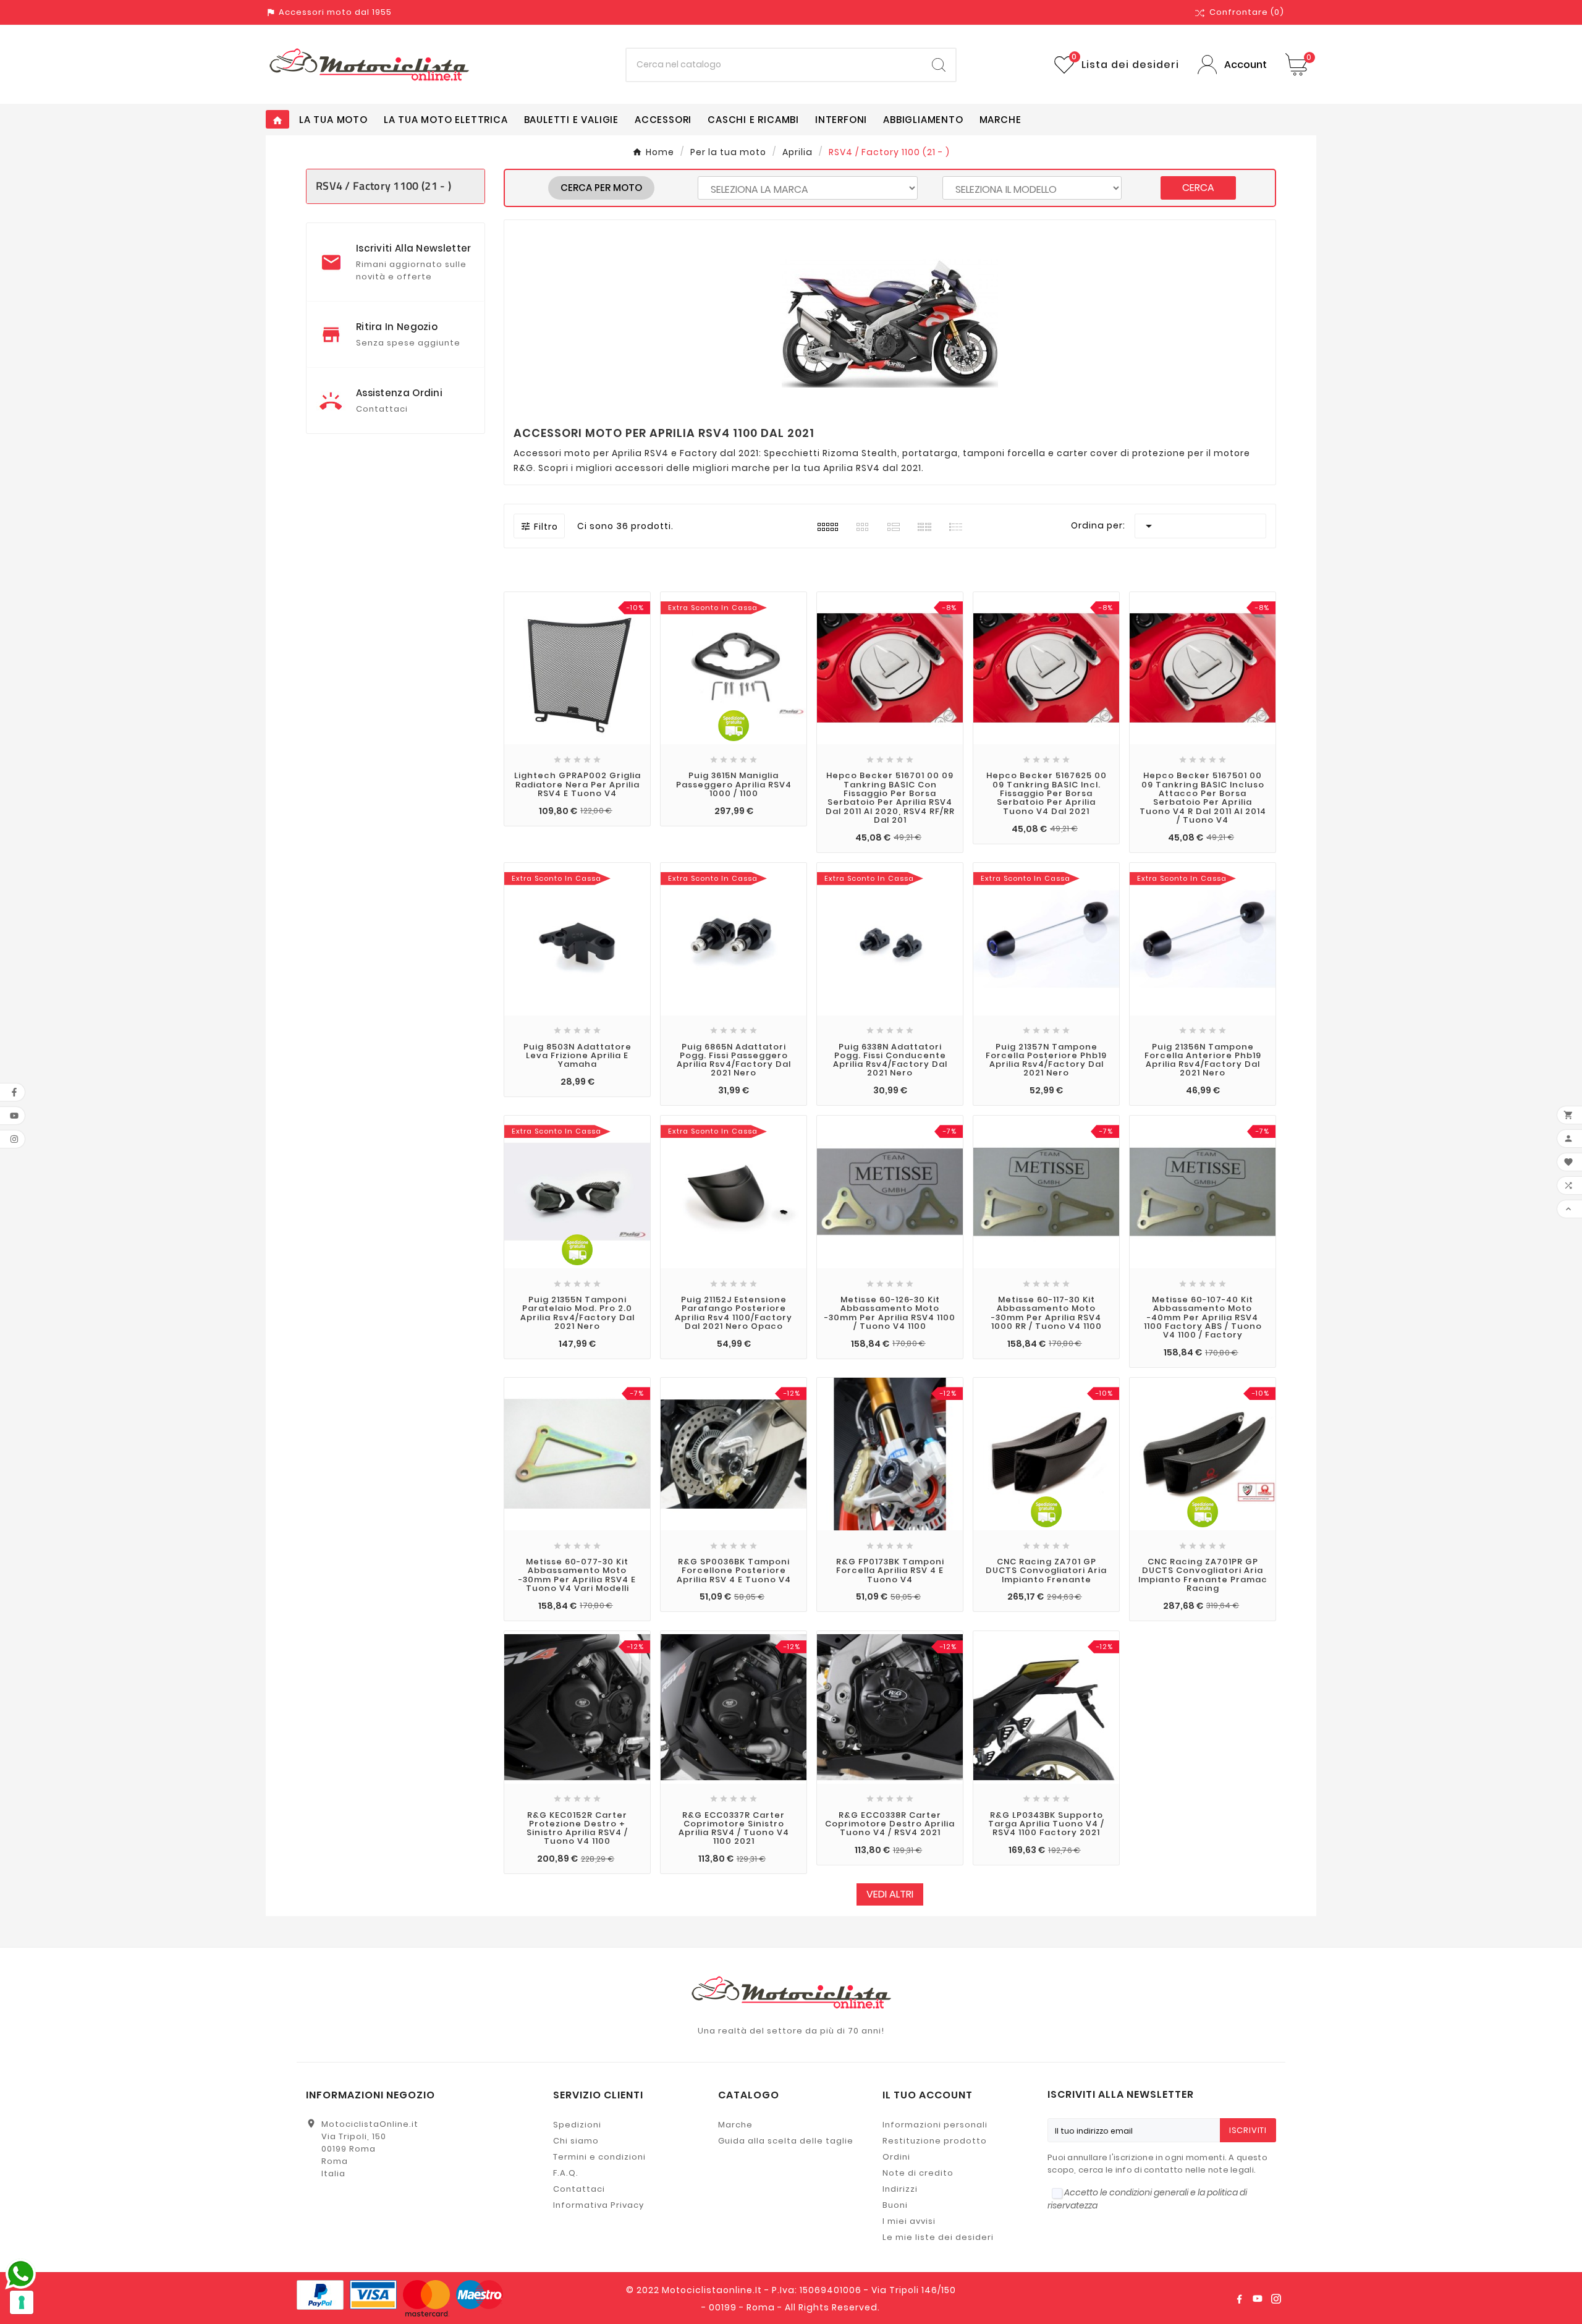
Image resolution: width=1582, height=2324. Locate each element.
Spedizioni (577, 2125)
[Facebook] (1239, 2299)
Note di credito (918, 2173)
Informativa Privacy (599, 2205)
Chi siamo (576, 2141)
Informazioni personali (935, 2125)
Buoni (895, 2205)
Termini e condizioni (599, 2157)
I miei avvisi (909, 2221)
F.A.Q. (566, 2173)
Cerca (1198, 188)
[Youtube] (1258, 2299)
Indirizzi (900, 2189)
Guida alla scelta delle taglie (786, 2141)
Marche (735, 2125)
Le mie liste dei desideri (938, 2237)
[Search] (939, 65)
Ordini (896, 2157)
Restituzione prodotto (935, 2141)
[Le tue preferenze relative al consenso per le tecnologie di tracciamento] (22, 2302)
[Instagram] (1276, 2299)
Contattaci (579, 2189)
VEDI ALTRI (890, 1894)
